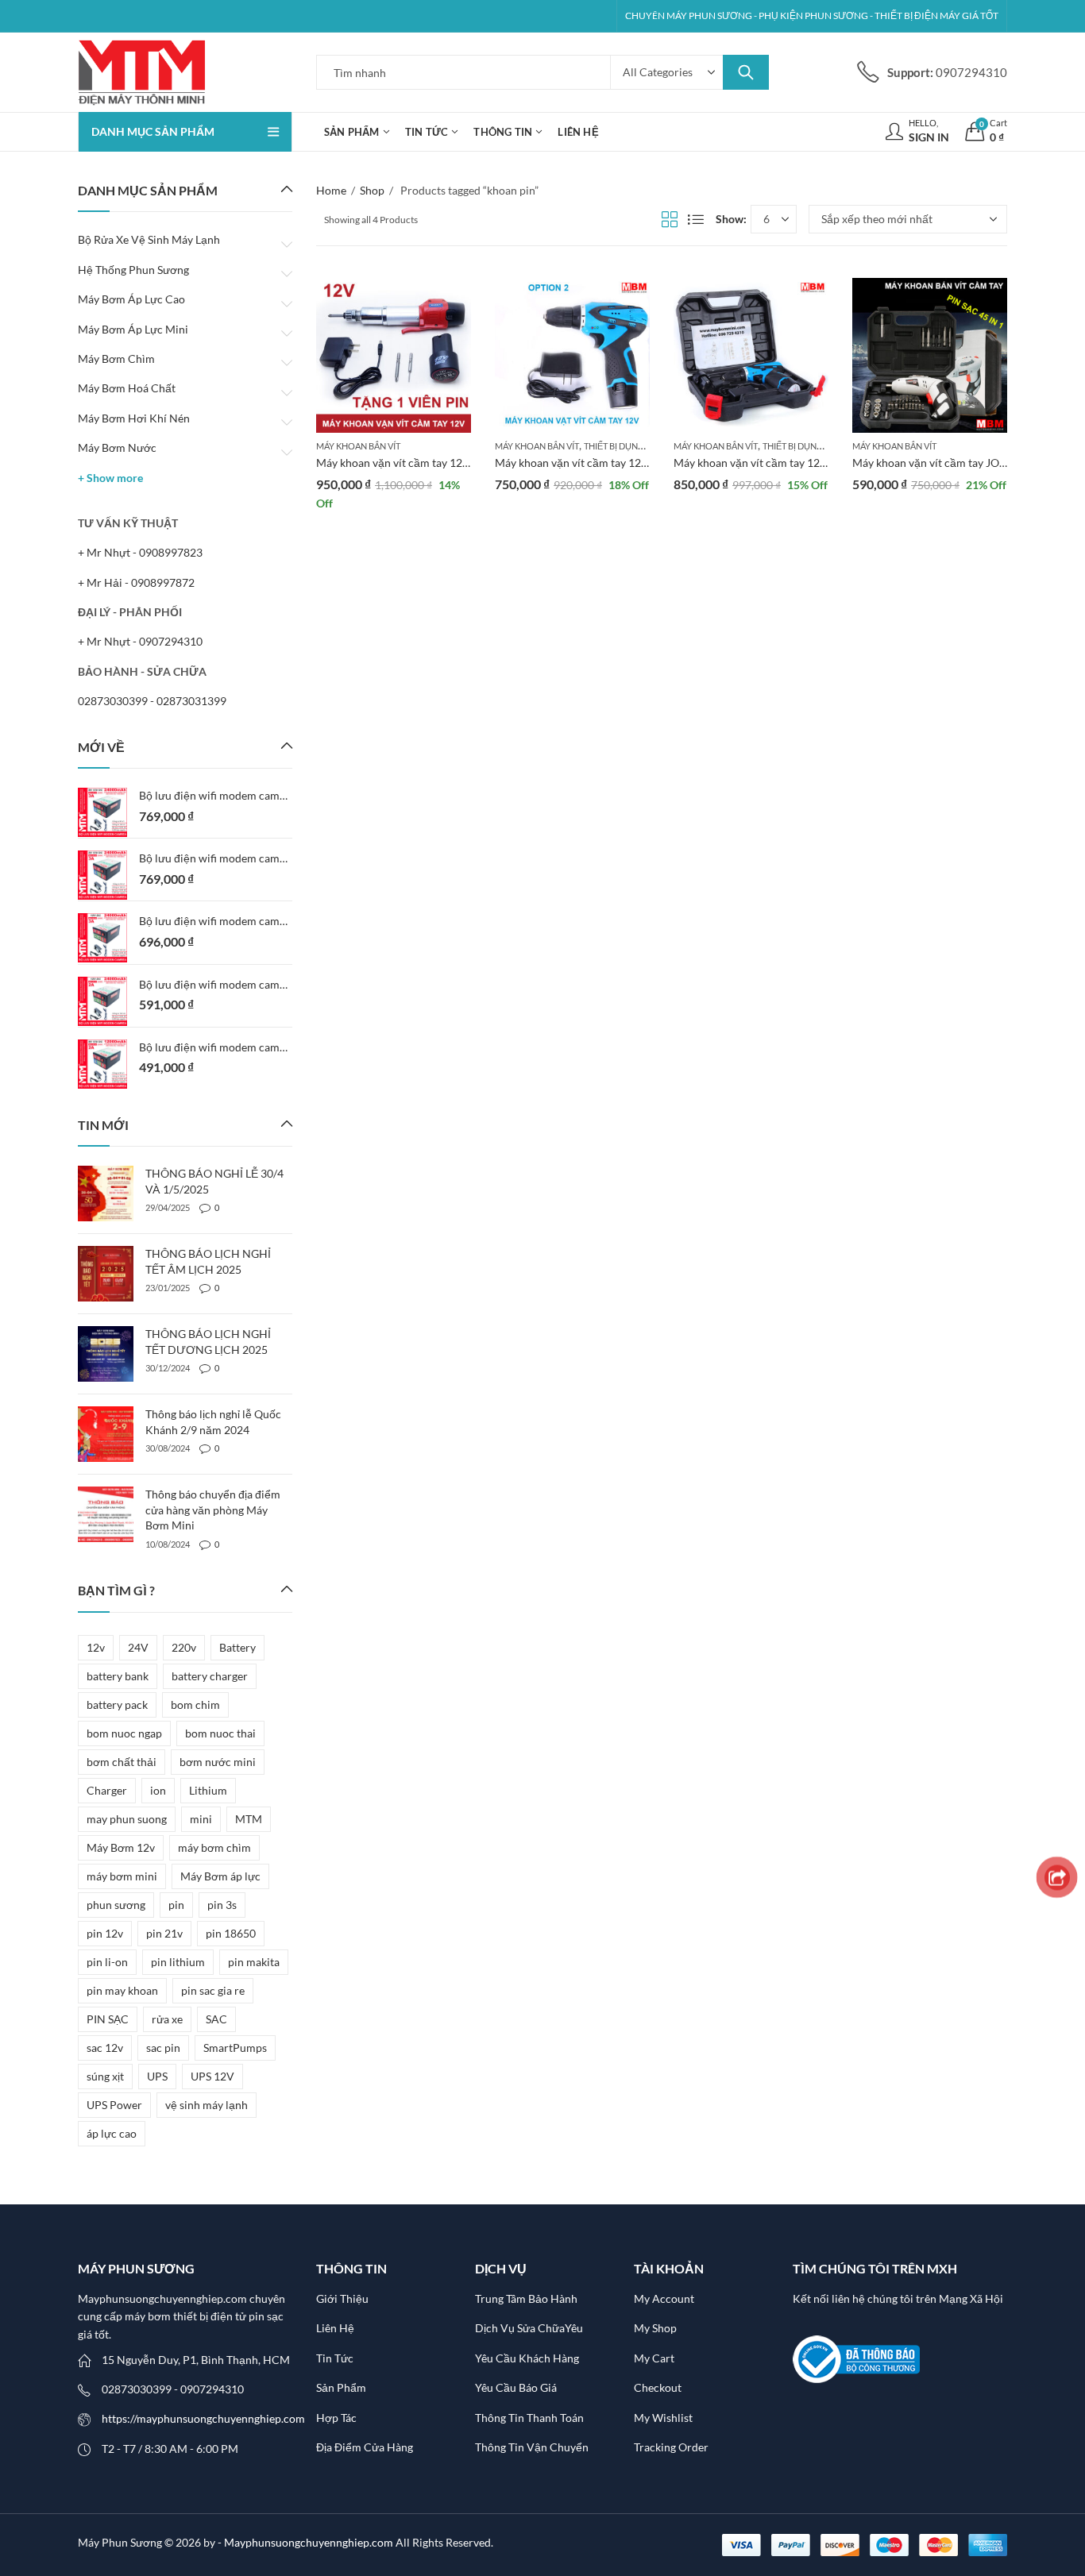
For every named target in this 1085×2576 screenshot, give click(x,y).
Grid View (670, 219)
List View (696, 219)
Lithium (208, 1790)
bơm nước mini (218, 1762)
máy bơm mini (122, 1876)
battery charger (210, 1676)
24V (138, 1647)
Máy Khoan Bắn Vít (358, 446)
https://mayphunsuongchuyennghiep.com (203, 2418)
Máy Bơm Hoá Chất (127, 388)
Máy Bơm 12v (121, 1847)
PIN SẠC (108, 2019)
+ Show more (110, 478)
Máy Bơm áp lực (220, 1876)
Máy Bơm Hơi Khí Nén (134, 418)
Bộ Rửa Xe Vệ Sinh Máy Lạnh (149, 239)
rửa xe (167, 2019)
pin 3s (222, 1905)
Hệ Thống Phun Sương (133, 270)
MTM (249, 1819)
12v (96, 1647)
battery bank (118, 1676)
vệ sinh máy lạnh (207, 2105)
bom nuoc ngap (124, 1733)
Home (331, 190)
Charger (107, 1790)
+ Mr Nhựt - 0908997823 (140, 552)
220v (184, 1647)
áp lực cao (112, 2133)
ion (158, 1790)
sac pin (163, 2048)
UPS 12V (212, 2076)
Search (746, 72)
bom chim (195, 1704)
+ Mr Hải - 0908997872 (136, 582)
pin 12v (105, 1933)
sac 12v (105, 2048)
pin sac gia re (213, 1990)
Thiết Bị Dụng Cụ (621, 446)
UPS (157, 2076)
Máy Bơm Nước (117, 447)
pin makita (254, 1962)
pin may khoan (122, 1990)
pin (176, 1905)
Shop (372, 190)
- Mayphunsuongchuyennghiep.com (307, 2542)
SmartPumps (235, 2048)
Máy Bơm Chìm (116, 359)
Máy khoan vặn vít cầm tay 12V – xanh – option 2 (616, 463)
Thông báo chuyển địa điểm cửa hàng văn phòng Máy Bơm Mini (213, 1510)
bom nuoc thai (220, 1733)
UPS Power (114, 2105)
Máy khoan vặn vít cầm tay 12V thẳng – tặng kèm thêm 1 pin (464, 463)
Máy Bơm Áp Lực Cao (131, 299)
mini (201, 1819)
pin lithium (178, 1962)
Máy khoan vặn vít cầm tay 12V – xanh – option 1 (794, 463)
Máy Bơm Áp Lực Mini (133, 329)
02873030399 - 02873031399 (152, 701)
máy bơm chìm (214, 1847)
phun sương (116, 1905)
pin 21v (164, 1933)
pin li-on (107, 1962)
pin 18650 (231, 1933)
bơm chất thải (122, 1762)
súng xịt (105, 2076)
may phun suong (127, 1819)
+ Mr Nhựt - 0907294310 (140, 641)
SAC (216, 2019)
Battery (237, 1647)
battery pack (117, 1704)
